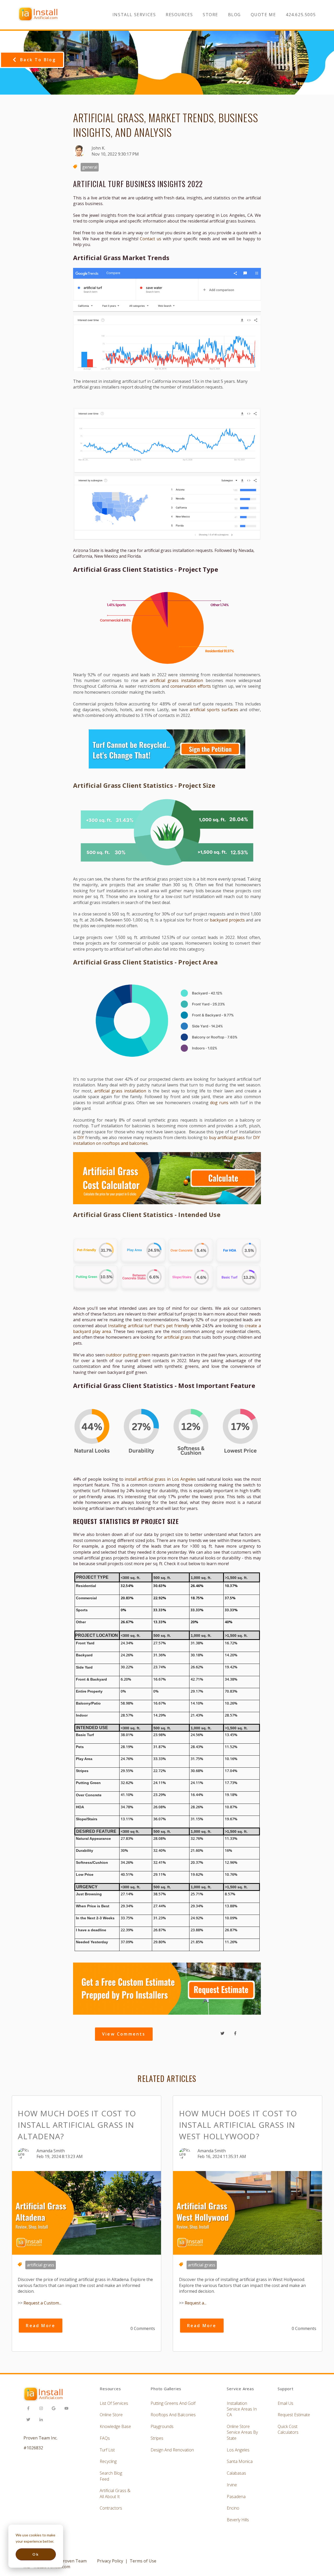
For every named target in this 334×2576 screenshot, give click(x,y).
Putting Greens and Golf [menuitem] (173, 2403)
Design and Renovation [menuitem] (172, 2450)
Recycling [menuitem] (108, 2461)
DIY (81, 1138)
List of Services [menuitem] (114, 2403)
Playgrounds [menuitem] (162, 2426)
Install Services (134, 15)
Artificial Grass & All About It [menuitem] (115, 2493)
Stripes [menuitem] (157, 2438)
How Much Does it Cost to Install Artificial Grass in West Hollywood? (238, 2125)
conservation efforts (191, 686)
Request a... (196, 2303)
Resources (179, 15)
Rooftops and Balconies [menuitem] (173, 2415)
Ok (36, 2554)
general (90, 167)
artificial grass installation (176, 680)
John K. (98, 148)
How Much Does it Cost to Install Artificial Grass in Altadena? (77, 2125)
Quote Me (263, 15)
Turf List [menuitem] (107, 2450)
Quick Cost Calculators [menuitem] (288, 2429)
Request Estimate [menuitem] (294, 2415)
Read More (41, 2326)
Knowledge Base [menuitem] (115, 2426)
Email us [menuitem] (285, 2403)
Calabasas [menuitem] (236, 2473)
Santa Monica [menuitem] (240, 2461)
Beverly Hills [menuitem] (238, 2520)
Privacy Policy (110, 2561)
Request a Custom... (42, 2303)
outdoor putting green (128, 1355)
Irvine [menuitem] (232, 2485)
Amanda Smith (51, 2151)
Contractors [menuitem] (111, 2508)
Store (210, 15)
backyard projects (227, 920)
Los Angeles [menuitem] (238, 2450)
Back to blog (38, 60)
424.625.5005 (301, 15)
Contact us (151, 239)
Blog (234, 15)
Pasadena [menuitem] (236, 2497)
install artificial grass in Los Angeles (160, 1479)
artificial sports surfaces (214, 710)
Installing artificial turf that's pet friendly (149, 1326)
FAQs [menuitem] (105, 2438)
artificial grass (178, 1337)
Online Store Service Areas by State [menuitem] (242, 2432)
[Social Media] (30, 2409)
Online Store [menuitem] (111, 2415)
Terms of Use (143, 2561)
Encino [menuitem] (233, 2508)
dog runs (219, 1103)
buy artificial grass (227, 1138)
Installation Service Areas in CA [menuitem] (242, 2409)
